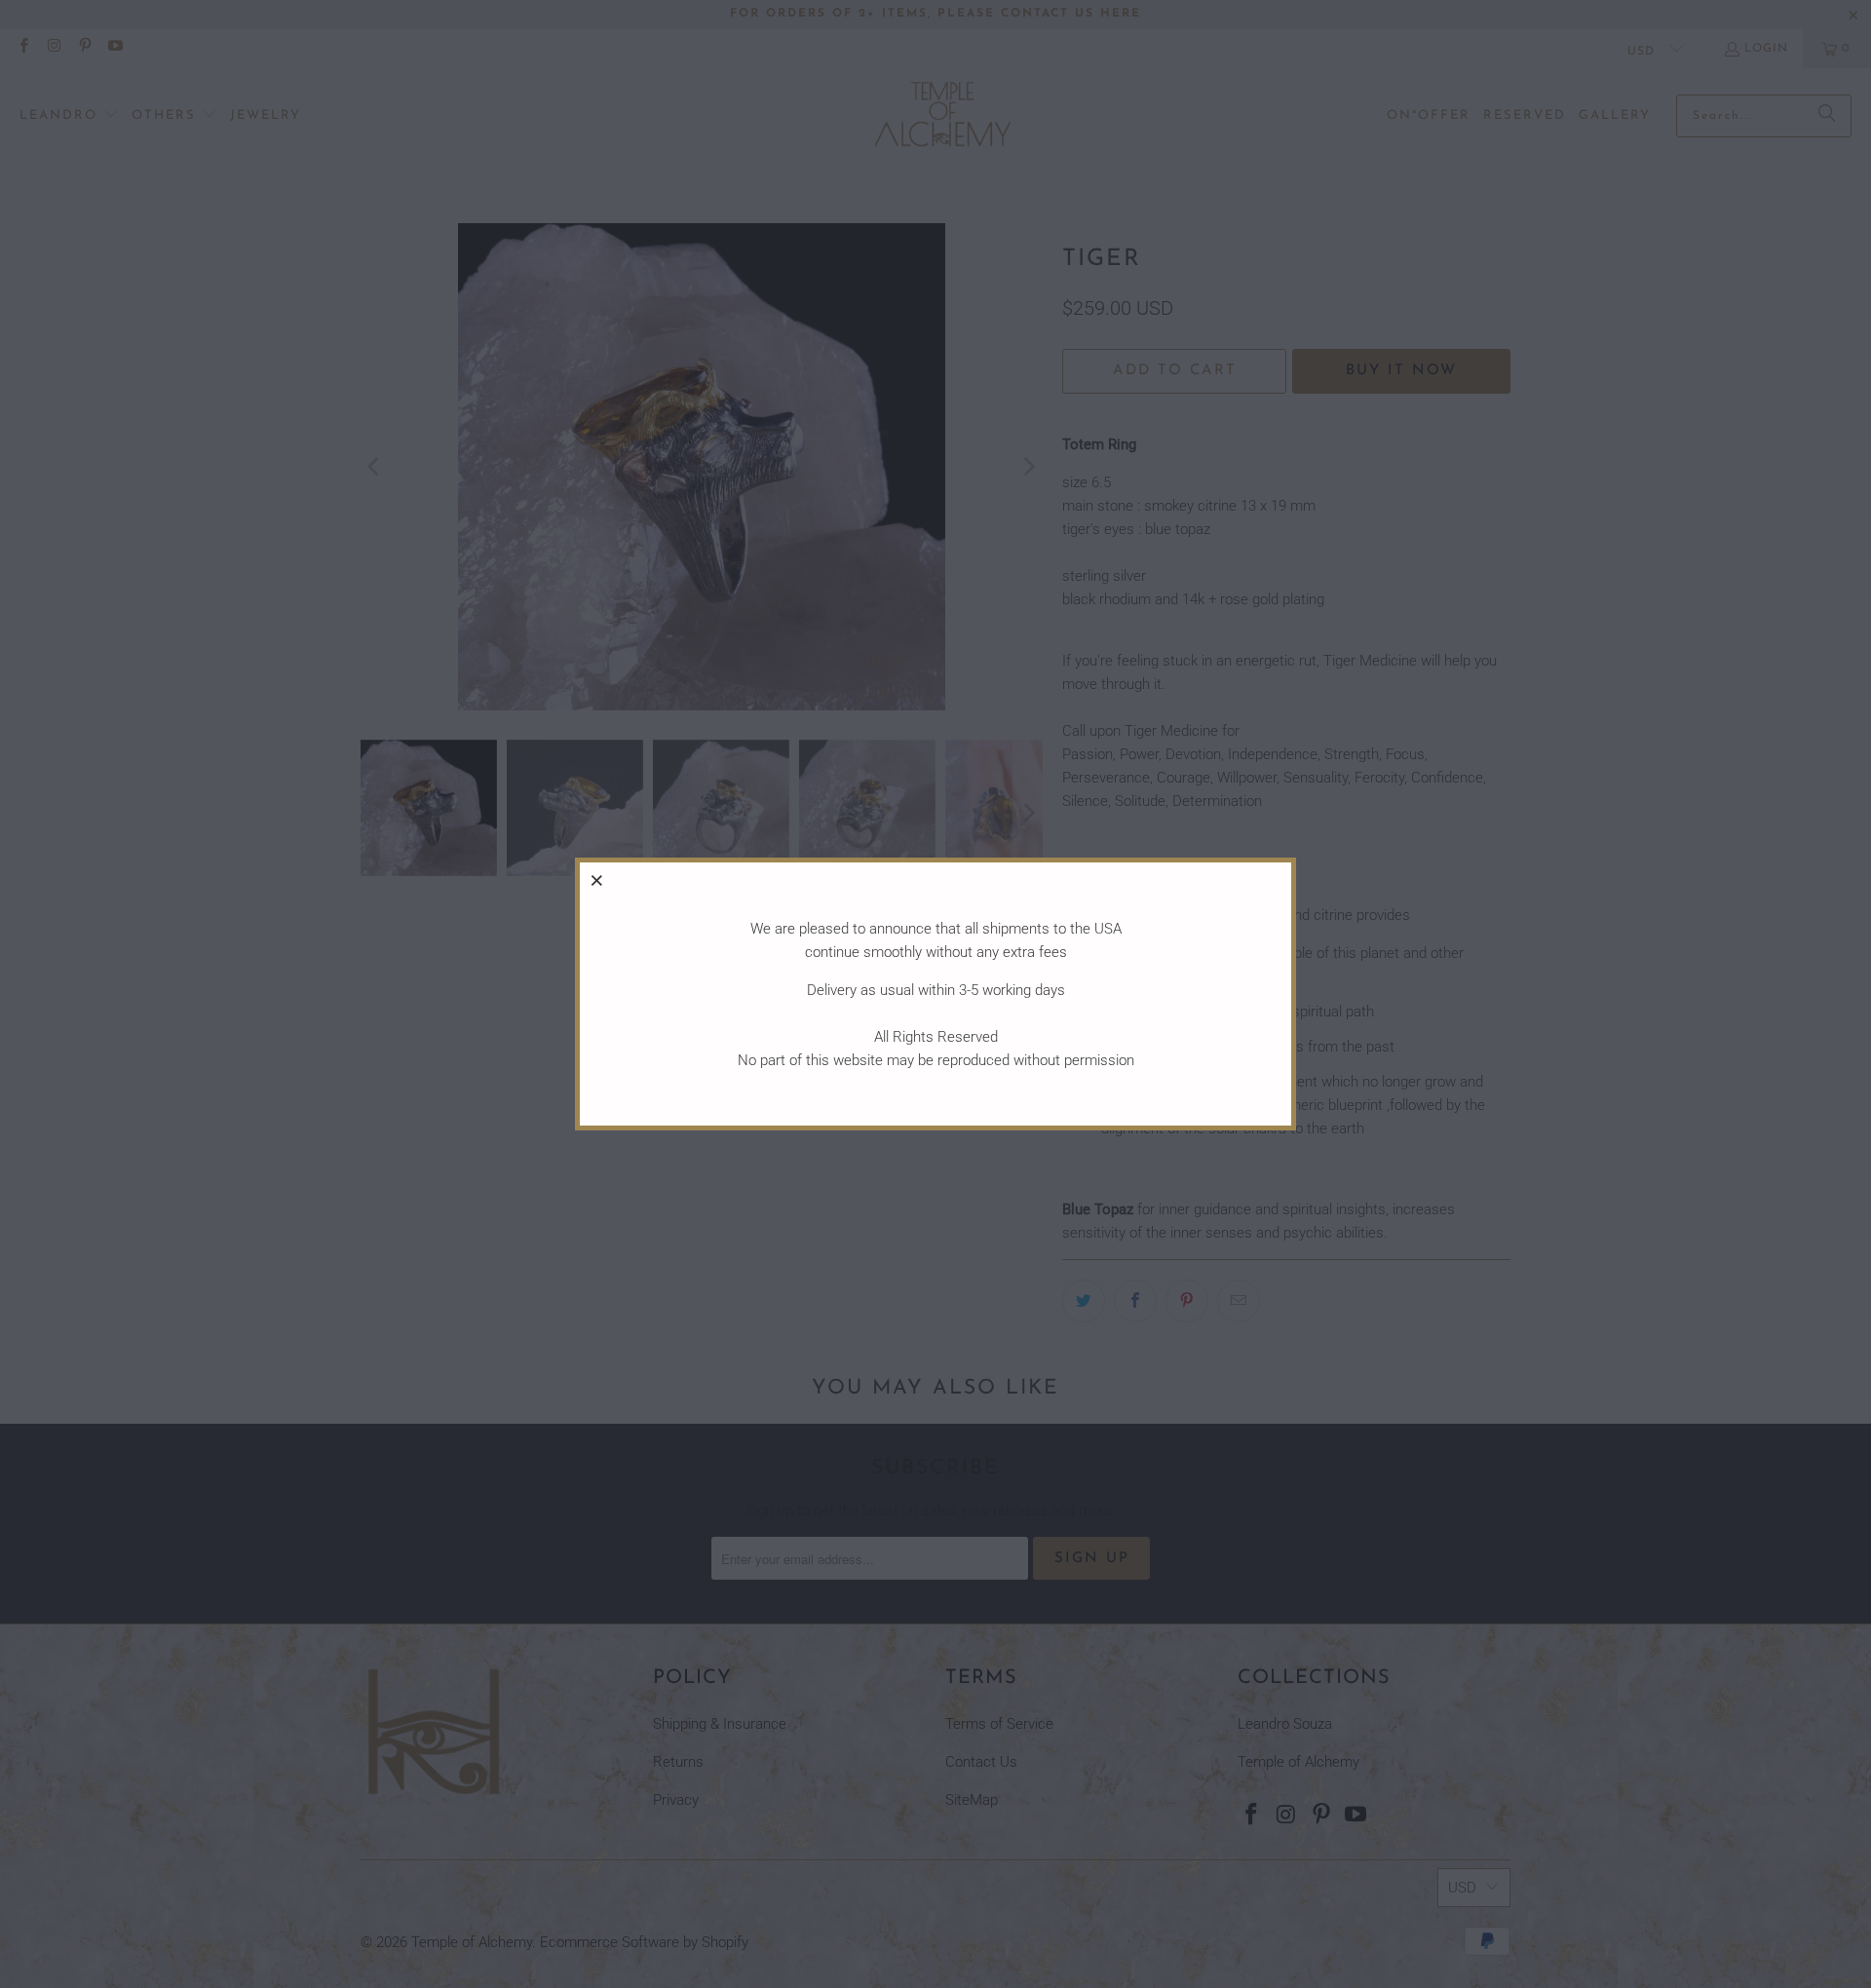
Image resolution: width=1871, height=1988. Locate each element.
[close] (597, 880)
